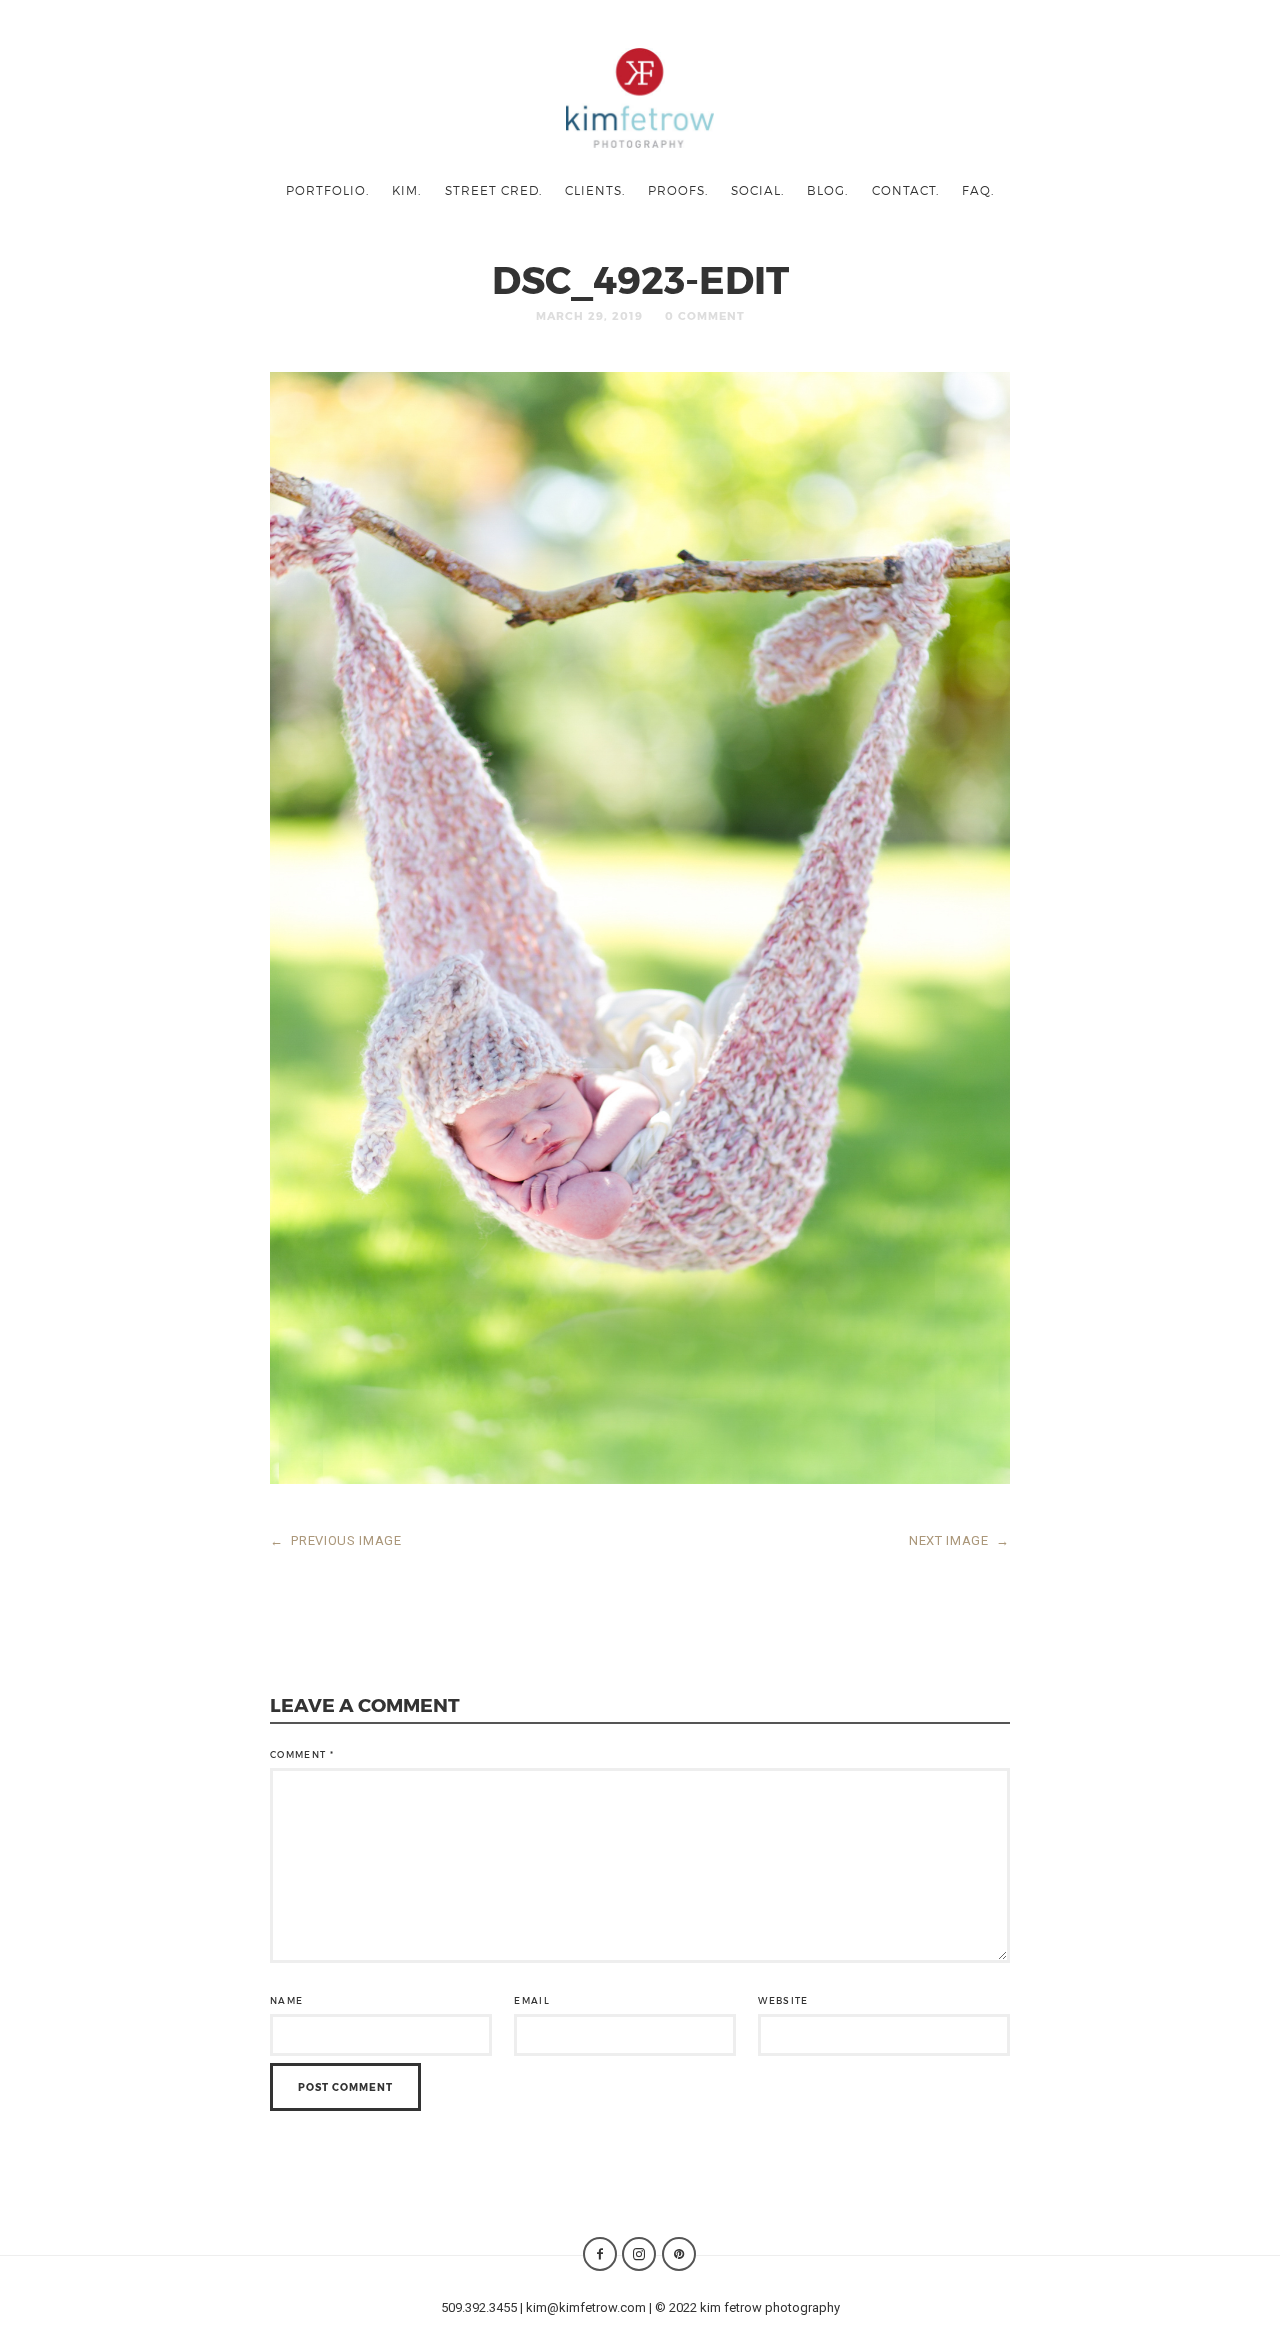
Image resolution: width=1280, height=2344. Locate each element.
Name (286, 2000)
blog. (827, 190)
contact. (905, 190)
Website (783, 2000)
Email (532, 2000)
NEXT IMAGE (959, 1540)
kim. (406, 190)
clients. (595, 190)
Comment (302, 1754)
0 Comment (705, 315)
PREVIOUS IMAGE (336, 1540)
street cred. (493, 190)
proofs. (678, 190)
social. (757, 190)
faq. (978, 190)
